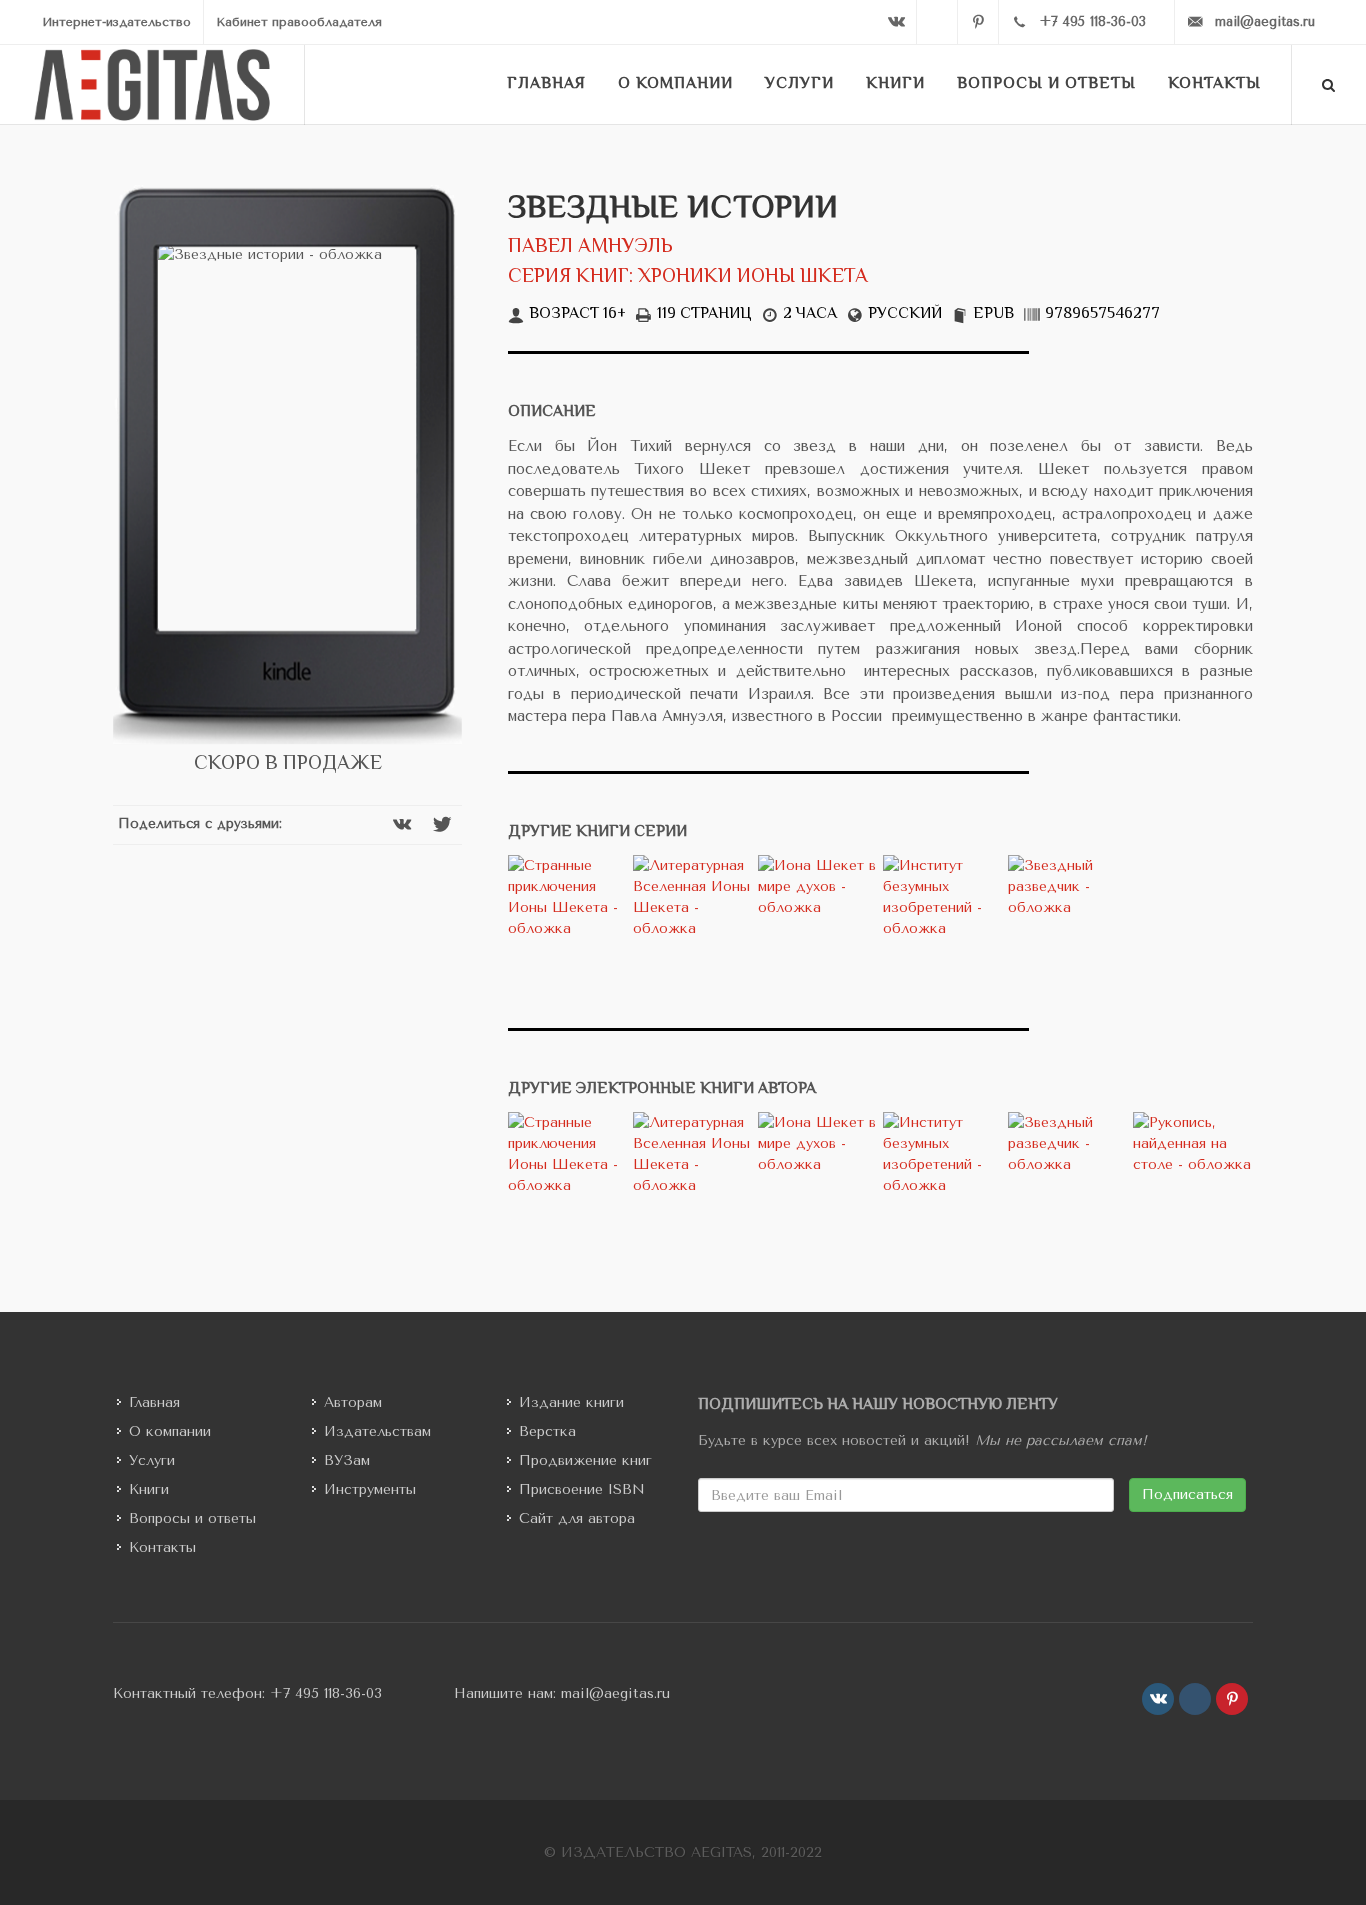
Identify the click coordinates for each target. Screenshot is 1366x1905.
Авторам (353, 1402)
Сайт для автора (577, 1518)
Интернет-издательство (116, 22)
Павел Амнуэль (590, 247)
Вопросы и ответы (192, 1518)
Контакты (162, 1547)
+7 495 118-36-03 (326, 1693)
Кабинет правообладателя (299, 22)
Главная (154, 1402)
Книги (149, 1489)
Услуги (152, 1460)
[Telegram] (937, 22)
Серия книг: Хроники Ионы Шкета (688, 277)
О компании (170, 1431)
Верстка (547, 1431)
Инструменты (370, 1489)
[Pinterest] (978, 22)
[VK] (896, 22)
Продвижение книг (585, 1460)
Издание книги (571, 1402)
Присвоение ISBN (582, 1489)
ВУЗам (347, 1460)
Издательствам (377, 1431)
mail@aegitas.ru (615, 1693)
